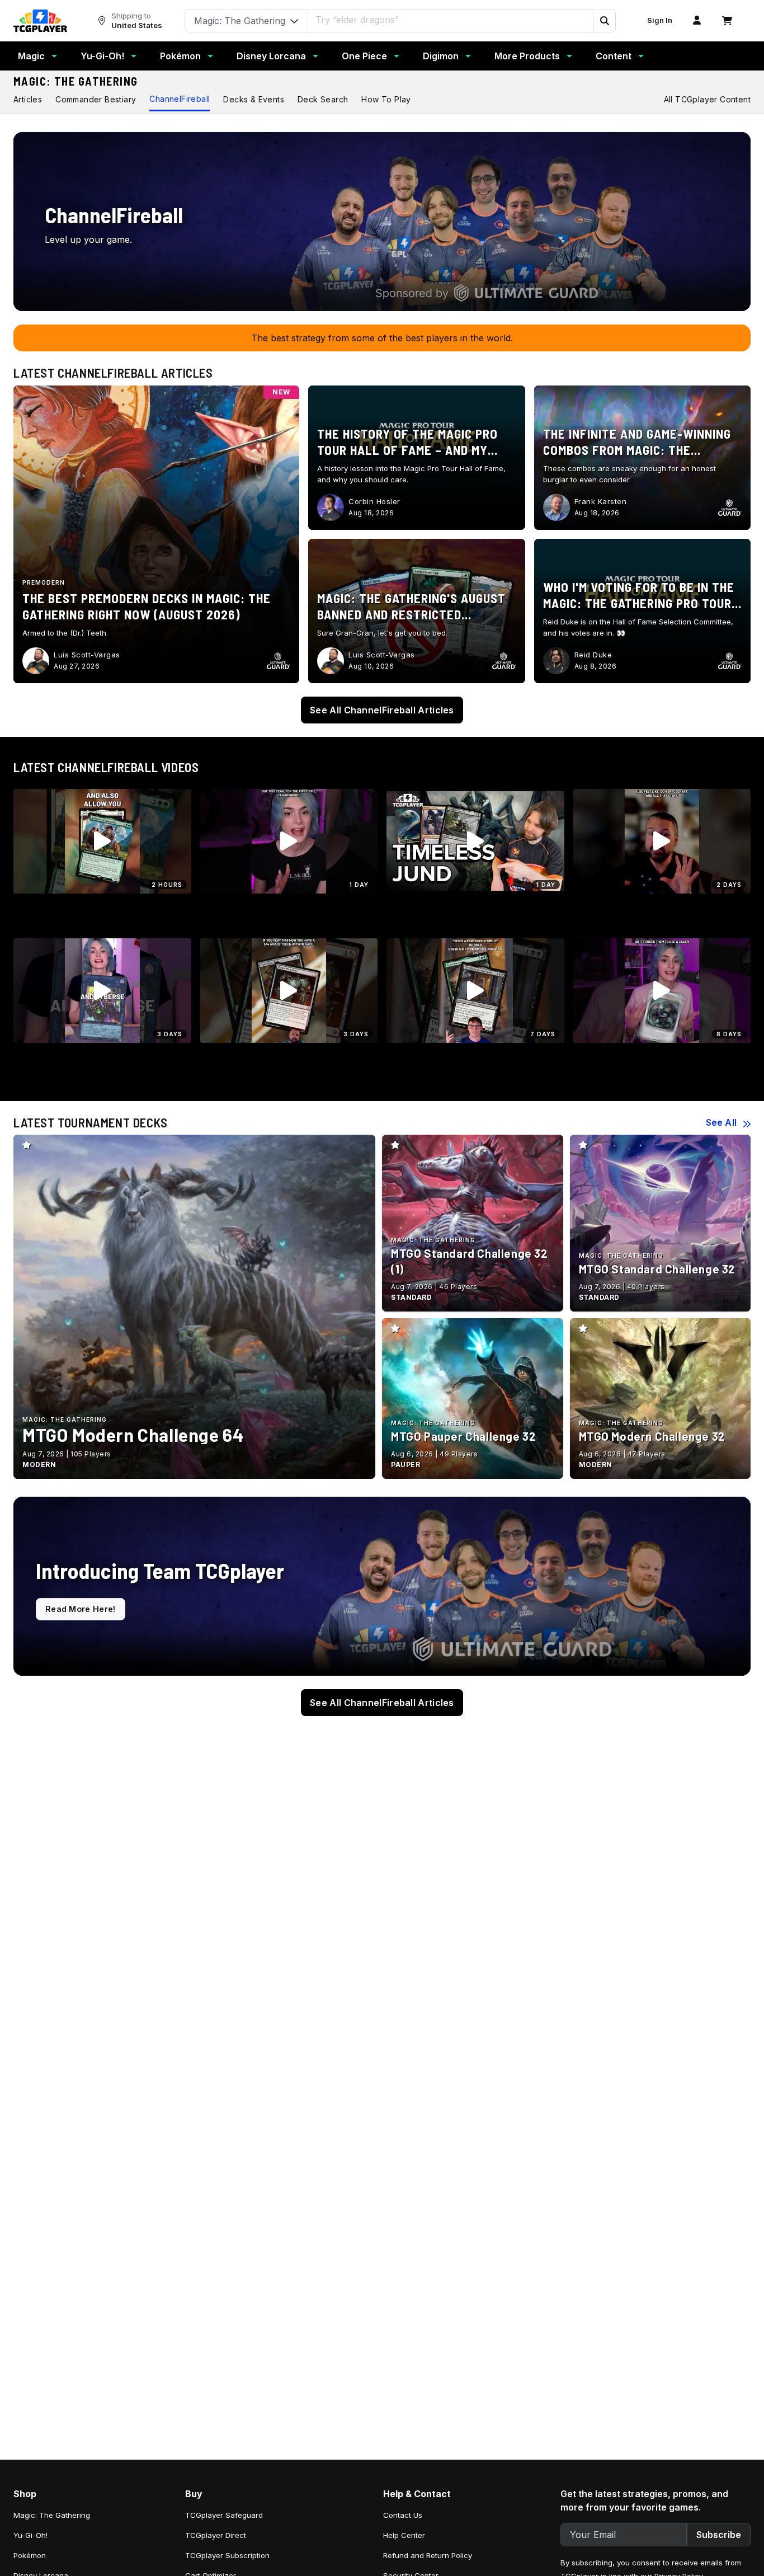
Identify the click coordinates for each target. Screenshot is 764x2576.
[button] (604, 21)
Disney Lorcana (271, 56)
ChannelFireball (180, 99)
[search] (451, 20)
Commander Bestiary (96, 99)
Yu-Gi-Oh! (102, 56)
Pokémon (180, 56)
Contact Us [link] (403, 2515)
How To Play (386, 99)
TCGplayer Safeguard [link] (224, 2515)
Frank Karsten (601, 501)
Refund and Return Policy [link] (428, 2555)
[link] (40, 21)
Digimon (441, 56)
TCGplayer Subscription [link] (227, 2555)
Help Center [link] (404, 2535)
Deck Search (323, 99)
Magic (31, 56)
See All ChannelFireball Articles (382, 710)
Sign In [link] (660, 20)
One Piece (364, 56)
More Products (527, 56)
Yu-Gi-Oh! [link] (30, 2535)
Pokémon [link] (30, 2555)
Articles (28, 99)
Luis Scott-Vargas (87, 655)
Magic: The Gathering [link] (52, 2515)
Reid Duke (593, 655)
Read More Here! (81, 1609)
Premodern (44, 582)
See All (721, 1122)
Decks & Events (254, 99)
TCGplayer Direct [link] (216, 2535)
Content (614, 56)
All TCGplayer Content (707, 99)
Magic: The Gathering (76, 81)
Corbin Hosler (374, 501)
